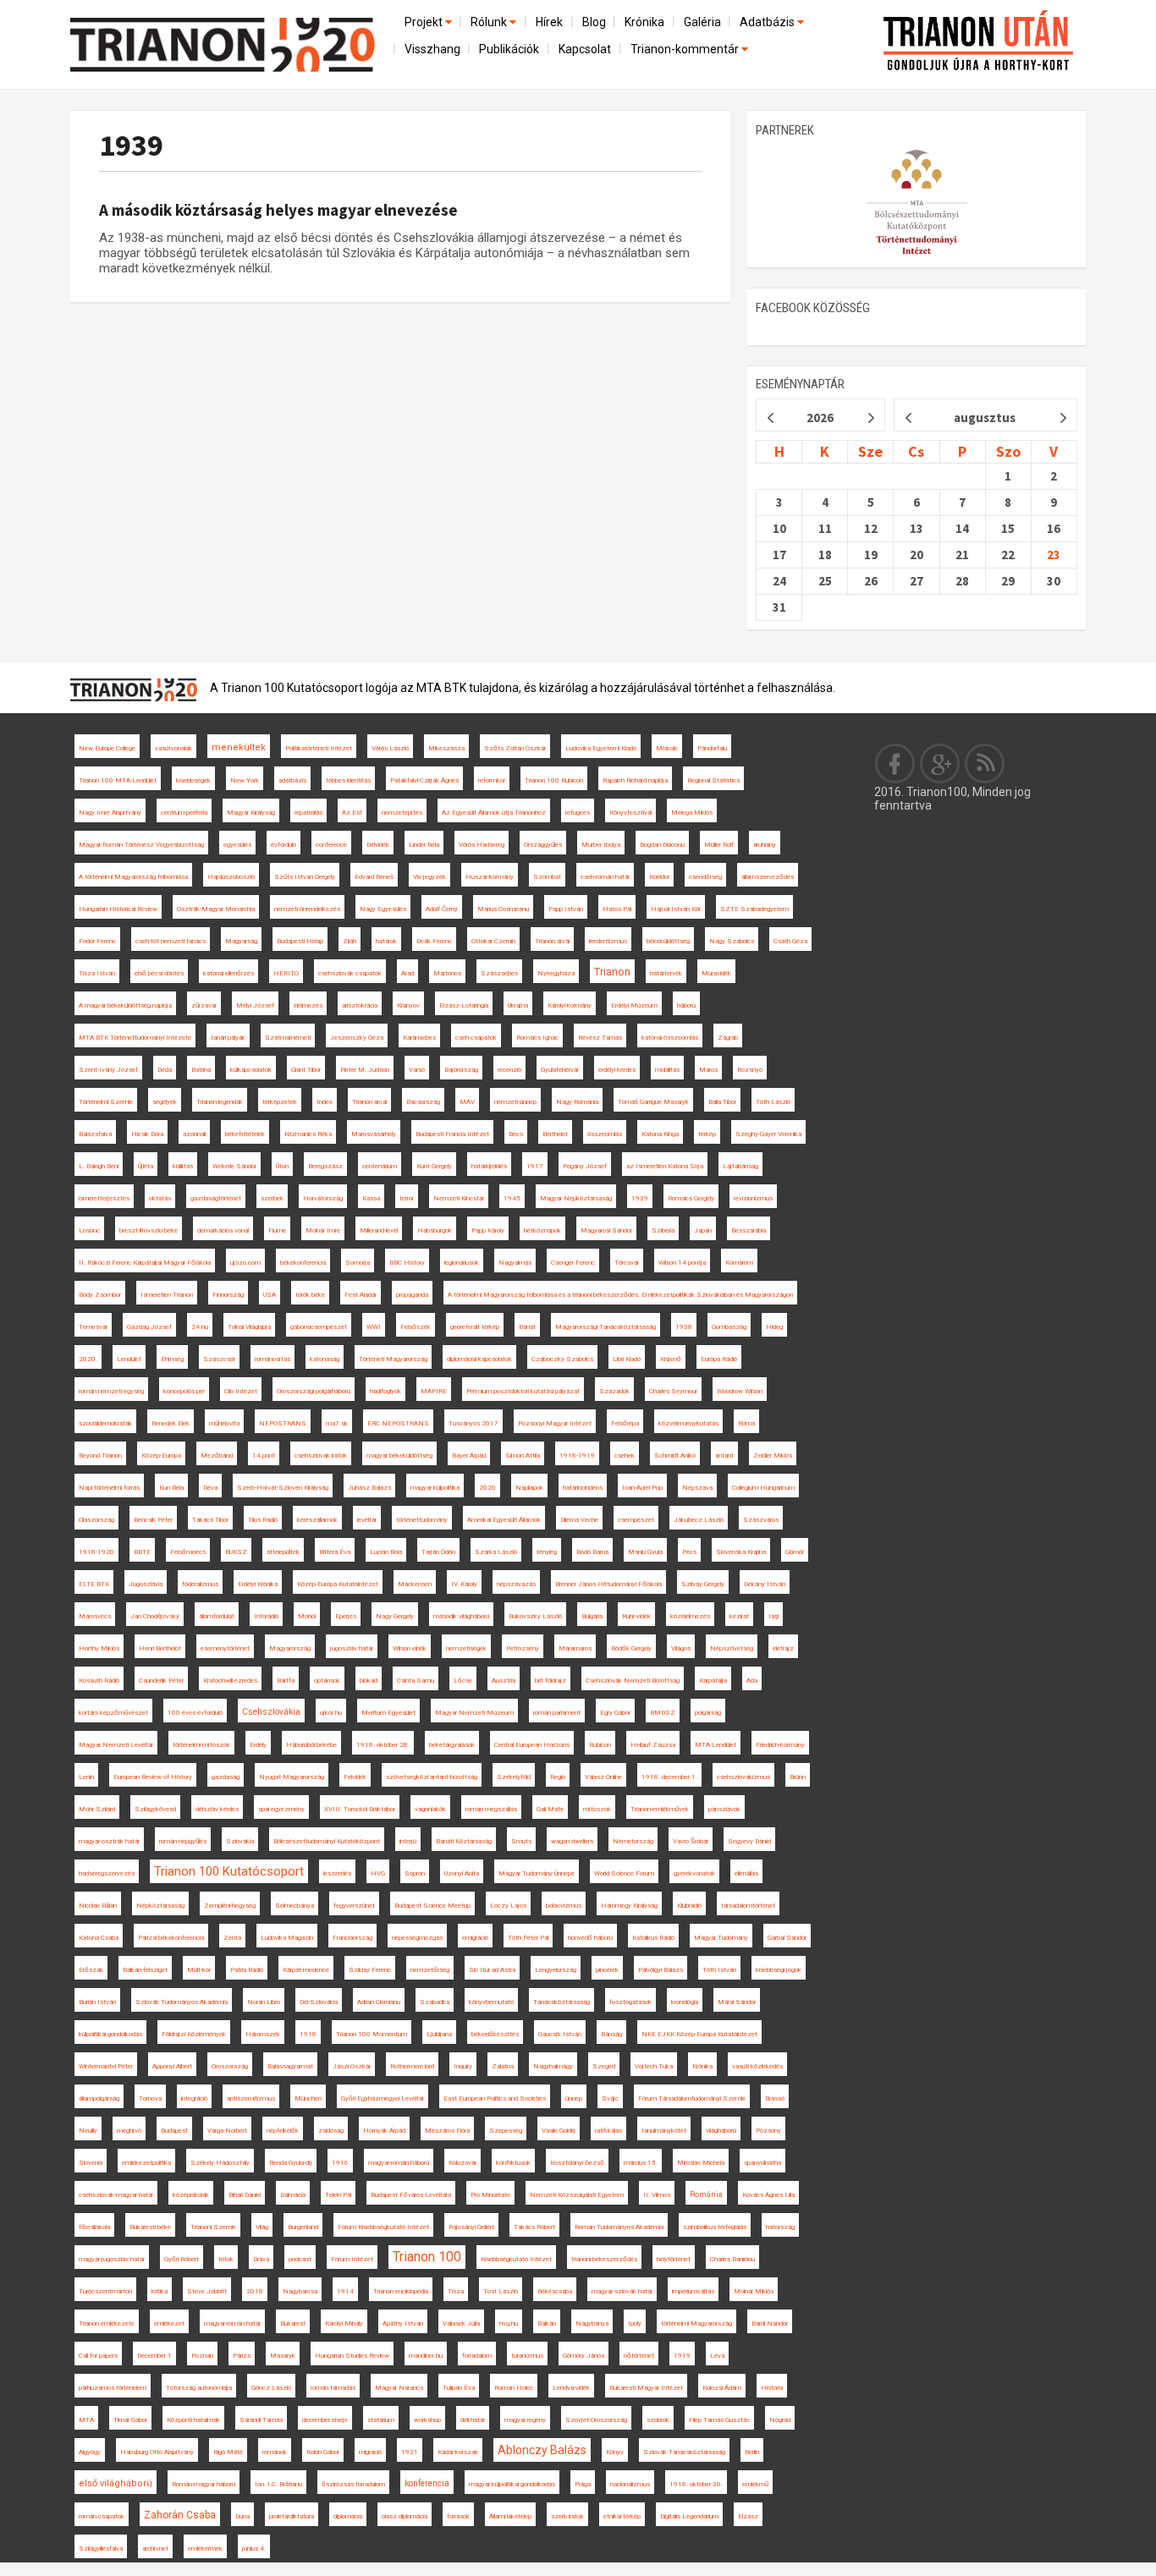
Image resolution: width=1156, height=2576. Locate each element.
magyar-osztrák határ (109, 1841)
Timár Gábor (130, 2420)
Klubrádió (689, 1906)
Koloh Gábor (323, 2452)
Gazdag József (149, 1327)
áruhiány (765, 845)
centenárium (380, 1166)
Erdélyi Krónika (258, 1584)
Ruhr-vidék (636, 1616)
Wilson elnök (410, 1648)
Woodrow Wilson (740, 1391)
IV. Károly (464, 1584)
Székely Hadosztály (220, 2163)
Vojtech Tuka (654, 2066)
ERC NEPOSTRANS (398, 1423)
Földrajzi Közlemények (194, 2034)
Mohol (307, 1616)
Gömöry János (584, 2356)
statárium (381, 2420)
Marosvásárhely (374, 1134)
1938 (684, 1327)
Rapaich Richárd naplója (635, 780)
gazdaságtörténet (216, 1198)
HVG (378, 1873)
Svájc (610, 2098)
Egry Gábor (615, 1713)
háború (686, 1005)
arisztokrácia (360, 1005)
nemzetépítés (402, 813)
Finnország (228, 1295)
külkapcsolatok (251, 1070)
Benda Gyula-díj (291, 2163)
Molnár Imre (323, 1230)
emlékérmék (205, 2549)
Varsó (417, 1070)
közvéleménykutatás (688, 1423)
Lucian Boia (386, 1552)
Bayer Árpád (469, 1456)
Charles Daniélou (732, 2259)
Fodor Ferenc (97, 941)
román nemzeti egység (111, 1391)
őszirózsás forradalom (353, 2484)
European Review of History (153, 1777)
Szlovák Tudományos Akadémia (182, 2002)
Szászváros (761, 1520)
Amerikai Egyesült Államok (504, 1520)
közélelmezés (690, 1616)
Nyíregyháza (556, 973)
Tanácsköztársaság (561, 2002)
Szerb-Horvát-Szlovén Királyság (283, 1488)
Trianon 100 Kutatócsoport (229, 1871)
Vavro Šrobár (691, 1841)
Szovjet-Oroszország (596, 2420)
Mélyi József (255, 1005)
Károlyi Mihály (344, 2323)
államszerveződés (768, 877)
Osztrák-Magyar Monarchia (216, 909)
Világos (681, 1648)
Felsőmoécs (188, 1552)
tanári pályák (228, 1038)
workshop (427, 2420)
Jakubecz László (699, 1520)
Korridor (659, 877)
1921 (410, 2452)
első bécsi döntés (159, 973)
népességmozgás (417, 1938)
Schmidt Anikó (675, 1456)
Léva (717, 2356)
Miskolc (667, 748)
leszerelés (337, 1873)
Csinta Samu (416, 1681)
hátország (780, 2227)
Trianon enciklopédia (401, 2291)
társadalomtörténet (748, 1906)
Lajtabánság (740, 1166)
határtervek (666, 973)
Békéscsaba (555, 2291)
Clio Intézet (241, 1391)
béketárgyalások (452, 1745)
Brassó (775, 2098)
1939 (131, 145)
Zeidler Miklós (773, 1456)
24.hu (200, 1327)
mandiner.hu (426, 2356)
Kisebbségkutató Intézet (516, 2259)
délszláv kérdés (217, 1809)
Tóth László (773, 1102)
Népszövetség (732, 1648)
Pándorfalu (712, 748)
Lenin (86, 1777)
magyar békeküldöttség (399, 1456)
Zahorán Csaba (180, 2515)
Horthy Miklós (99, 1648)
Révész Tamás (600, 1038)
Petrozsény (523, 1648)
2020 (487, 1488)
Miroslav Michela (701, 2163)
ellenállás (746, 1873)
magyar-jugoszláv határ (112, 2259)
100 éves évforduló (195, 1713)
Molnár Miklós (754, 2291)
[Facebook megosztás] (895, 763)
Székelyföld (514, 1777)
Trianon (612, 972)
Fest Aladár (361, 1295)
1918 (308, 2034)
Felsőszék (416, 1327)
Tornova (150, 2098)
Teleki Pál (338, 2195)
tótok (226, 2259)
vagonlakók (430, 1809)
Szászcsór (219, 1359)
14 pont (264, 1456)
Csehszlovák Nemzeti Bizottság (633, 1681)
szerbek (272, 1198)
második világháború (461, 1616)
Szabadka (435, 2002)
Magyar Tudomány (721, 1938)
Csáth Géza (790, 941)
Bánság (611, 2034)
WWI (374, 1327)
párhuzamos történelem (113, 2388)
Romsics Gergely (691, 1198)
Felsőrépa (625, 1423)
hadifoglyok (385, 1391)
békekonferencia (303, 1263)
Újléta (146, 1166)
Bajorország (461, 1070)
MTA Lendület (716, 1745)
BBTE (142, 1552)
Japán (703, 1230)
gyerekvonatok (694, 1873)
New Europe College (107, 748)
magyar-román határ (232, 2323)
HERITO (286, 973)
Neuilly (88, 2131)
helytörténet (674, 2259)
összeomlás (605, 1134)
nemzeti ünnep (515, 1102)
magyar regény (525, 2420)
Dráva (261, 2259)
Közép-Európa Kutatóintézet (338, 1584)
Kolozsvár (462, 2163)
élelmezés (308, 1005)
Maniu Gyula (645, 1552)
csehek (625, 1456)
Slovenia (91, 2163)
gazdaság (226, 1777)
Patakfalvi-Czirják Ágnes (424, 780)
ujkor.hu (331, 1713)
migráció (370, 2452)
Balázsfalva (95, 1134)
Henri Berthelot (160, 1648)
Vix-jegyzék (429, 877)
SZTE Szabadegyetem (754, 909)
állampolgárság (99, 2098)
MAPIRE (434, 1391)
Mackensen (415, 1584)
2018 (255, 2291)
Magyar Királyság (251, 813)
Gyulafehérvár (560, 1070)
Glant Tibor (306, 1070)
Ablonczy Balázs (542, 2450)
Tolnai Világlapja (249, 1327)
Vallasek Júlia (461, 2323)
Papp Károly (488, 1230)
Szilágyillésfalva (101, 2549)
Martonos (447, 973)
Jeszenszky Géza (357, 1038)
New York (245, 780)
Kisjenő (671, 1359)
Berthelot (555, 1134)
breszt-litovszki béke (149, 1230)
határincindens (583, 1488)
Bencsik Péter (153, 1520)
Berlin (752, 2452)
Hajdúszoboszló (231, 877)
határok (386, 941)
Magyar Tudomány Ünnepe (537, 1873)
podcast (300, 2259)
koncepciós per (184, 1391)
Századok (614, 1391)
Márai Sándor (737, 2002)
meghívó (129, 2131)
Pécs (689, 1552)
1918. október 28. (383, 1745)
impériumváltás (693, 2291)
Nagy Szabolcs (732, 941)
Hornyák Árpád (384, 2131)
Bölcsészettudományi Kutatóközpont (327, 1841)
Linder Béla (424, 845)
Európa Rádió (719, 1359)
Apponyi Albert (172, 2066)
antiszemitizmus (251, 2098)
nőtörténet (639, 2356)
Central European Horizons (532, 1745)
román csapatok (102, 2516)
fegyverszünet (354, 1906)
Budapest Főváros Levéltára (411, 2195)
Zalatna (503, 2066)
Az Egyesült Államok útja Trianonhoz (494, 813)
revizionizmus (753, 1198)
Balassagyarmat (290, 2066)
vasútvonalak (173, 748)
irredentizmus (608, 941)
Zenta (232, 1938)
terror (407, 1198)
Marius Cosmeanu (503, 909)
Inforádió (266, 1616)
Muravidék (716, 973)
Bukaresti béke (150, 2227)
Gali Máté (550, 1809)
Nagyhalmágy (553, 2066)
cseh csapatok (476, 1038)
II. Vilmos (657, 2195)
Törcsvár (627, 1263)
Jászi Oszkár (352, 2066)
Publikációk (509, 49)
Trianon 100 (427, 2257)
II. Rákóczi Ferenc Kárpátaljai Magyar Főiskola (145, 1263)
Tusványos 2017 (473, 1423)
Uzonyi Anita (462, 1873)
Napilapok (529, 1488)
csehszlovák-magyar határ (116, 2195)
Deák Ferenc (434, 941)
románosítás (272, 1359)
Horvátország (323, 1198)
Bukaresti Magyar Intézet (646, 2388)
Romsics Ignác (537, 1038)
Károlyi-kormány (570, 1005)
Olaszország (96, 1520)
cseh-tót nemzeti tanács (171, 941)
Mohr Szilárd (97, 1809)
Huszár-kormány (490, 877)
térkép (707, 1134)
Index (325, 1102)
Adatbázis (768, 22)
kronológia (685, 2002)
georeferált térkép (475, 1327)
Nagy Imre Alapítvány (110, 813)
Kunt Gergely (434, 1166)
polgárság (708, 1713)
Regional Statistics (713, 780)
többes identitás (348, 780)
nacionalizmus (630, 2484)
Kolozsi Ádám (722, 2388)
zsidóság (331, 2131)
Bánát (527, 1327)
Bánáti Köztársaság (464, 1841)
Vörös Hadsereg (482, 845)
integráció (194, 2098)
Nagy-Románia (577, 1102)
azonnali (194, 1134)
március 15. (641, 2163)
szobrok (658, 2420)
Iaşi (773, 1616)
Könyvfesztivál (630, 813)
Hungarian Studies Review (352, 2356)
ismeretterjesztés (104, 1198)
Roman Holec (514, 2388)
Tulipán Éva (459, 2388)
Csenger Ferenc (573, 1263)
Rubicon (600, 1745)
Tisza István (97, 973)
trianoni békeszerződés (604, 2259)
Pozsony (768, 2131)
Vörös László (390, 748)
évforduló (283, 845)
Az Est (352, 813)
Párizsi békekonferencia (171, 1938)
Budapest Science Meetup (432, 1906)
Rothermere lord (412, 2066)
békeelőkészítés (495, 2034)
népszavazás (516, 1584)
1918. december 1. (669, 1777)
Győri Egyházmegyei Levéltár (383, 2098)
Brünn (798, 1777)
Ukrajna (518, 1005)
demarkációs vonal (223, 1230)
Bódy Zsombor (100, 1295)
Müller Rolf (719, 845)
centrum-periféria (184, 813)
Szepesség (506, 2131)
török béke (310, 1295)
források (458, 2516)
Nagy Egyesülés (383, 909)
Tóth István (719, 1970)
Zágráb (728, 1038)
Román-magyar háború (204, 2484)
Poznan (202, 2356)
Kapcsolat (585, 49)
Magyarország (290, 1648)
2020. (88, 1359)
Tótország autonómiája (199, 2388)
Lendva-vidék (571, 2388)
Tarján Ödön (438, 1552)
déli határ (473, 2420)
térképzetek (280, 1102)
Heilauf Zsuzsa (653, 1745)
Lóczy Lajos (508, 1906)
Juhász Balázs (369, 1488)
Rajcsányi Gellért (471, 2227)
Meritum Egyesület (388, 1713)
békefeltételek (245, 1134)
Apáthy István (403, 2323)
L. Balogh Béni (99, 1166)
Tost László (501, 2291)
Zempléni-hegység (230, 1906)
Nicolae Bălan (98, 1906)
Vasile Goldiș (559, 2131)
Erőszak (91, 1970)
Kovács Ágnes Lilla (768, 2195)
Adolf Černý (442, 909)
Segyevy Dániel (749, 1841)
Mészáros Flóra (447, 2131)
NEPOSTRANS (283, 1423)
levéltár (367, 1520)
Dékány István (765, 1584)
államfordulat (217, 1616)
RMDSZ (663, 1713)
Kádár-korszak (458, 2452)
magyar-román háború (399, 2163)
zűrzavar (204, 1005)
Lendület (129, 1359)
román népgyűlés (183, 1841)
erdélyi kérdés (617, 1070)
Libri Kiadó (627, 1359)
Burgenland (303, 2227)
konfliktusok (513, 2163)
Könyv (615, 2452)
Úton (282, 1166)
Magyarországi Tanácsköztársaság (606, 1327)
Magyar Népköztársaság (576, 1198)
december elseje (325, 2420)
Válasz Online (603, 1777)
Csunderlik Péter (161, 1681)
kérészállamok (317, 1520)
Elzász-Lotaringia (464, 1005)
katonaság (325, 1359)
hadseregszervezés (107, 1873)
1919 (682, 2356)
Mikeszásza (446, 748)
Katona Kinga (660, 1134)
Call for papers (98, 2356)
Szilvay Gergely (703, 1584)
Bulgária (592, 1616)
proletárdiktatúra (292, 2516)
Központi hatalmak (193, 2420)
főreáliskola (94, 2227)
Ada (752, 1681)
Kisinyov (408, 1005)
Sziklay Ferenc (370, 1970)
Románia (706, 2194)
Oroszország (230, 2066)
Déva (210, 1488)
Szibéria (663, 1230)
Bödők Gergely (631, 1648)
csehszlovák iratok (321, 1456)
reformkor (492, 780)
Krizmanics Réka (308, 1134)
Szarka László (496, 1552)
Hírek (549, 22)
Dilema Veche (579, 1520)
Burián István (97, 2002)
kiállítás (183, 1166)
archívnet (155, 2549)
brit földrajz (550, 1681)
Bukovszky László (535, 1616)
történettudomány (422, 1520)
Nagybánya (592, 2323)
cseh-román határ (605, 877)
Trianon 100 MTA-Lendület (118, 780)
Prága (583, 2484)
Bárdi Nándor (770, 2323)
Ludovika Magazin (287, 1938)
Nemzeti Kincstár (459, 1198)
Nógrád (780, 2420)
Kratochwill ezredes (230, 1681)
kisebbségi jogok (779, 1970)
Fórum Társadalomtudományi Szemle (692, 2098)
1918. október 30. (696, 2484)
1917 (535, 1166)
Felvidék (355, 1777)
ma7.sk (337, 1423)
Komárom (739, 1263)
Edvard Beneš (374, 877)
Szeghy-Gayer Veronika (768, 1134)
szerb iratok (567, 2516)
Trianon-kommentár (686, 49)
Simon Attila (523, 1456)
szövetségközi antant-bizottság (432, 1777)
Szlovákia (240, 1841)
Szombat (547, 877)
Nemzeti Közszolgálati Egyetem (577, 2195)
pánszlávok (724, 1809)
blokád (369, 1681)
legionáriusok (462, 1263)
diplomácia (348, 2516)
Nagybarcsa (300, 2291)
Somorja (358, 1263)
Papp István (566, 909)
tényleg (547, 1552)
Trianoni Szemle (213, 2227)
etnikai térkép (622, 2516)
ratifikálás (608, 2131)
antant (724, 1456)
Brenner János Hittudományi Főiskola (608, 1584)
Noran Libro (264, 2002)
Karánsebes (419, 1038)
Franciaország (352, 1938)
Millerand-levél (379, 1230)
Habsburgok (435, 1230)
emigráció (475, 1938)
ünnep (574, 2098)
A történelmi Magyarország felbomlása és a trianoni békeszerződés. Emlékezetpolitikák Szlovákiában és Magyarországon (620, 1295)
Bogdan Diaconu (662, 845)
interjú (408, 1841)
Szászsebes (499, 973)
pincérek (607, 1970)
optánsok (327, 1681)
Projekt (425, 22)
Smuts (521, 1841)
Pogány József (585, 1166)
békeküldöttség (668, 941)
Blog (594, 22)
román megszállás (491, 1809)
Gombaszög (729, 1327)
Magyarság (241, 941)
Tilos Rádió (263, 1520)
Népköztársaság (160, 1906)
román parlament (557, 1713)
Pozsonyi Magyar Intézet (555, 1423)
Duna (242, 2516)
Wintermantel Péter (106, 2066)
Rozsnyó (750, 1070)
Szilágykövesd (155, 1809)
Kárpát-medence (306, 1970)
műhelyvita (224, 1423)
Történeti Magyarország (393, 1359)
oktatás (160, 1198)
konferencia (427, 2483)
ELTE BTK (94, 1584)
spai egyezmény (281, 1809)
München (308, 2098)
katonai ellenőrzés (228, 973)
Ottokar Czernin (493, 941)
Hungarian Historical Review (118, 909)
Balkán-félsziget (145, 1970)
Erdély (258, 1745)
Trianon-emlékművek (660, 1809)
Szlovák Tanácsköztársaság (684, 2452)
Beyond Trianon (100, 1456)
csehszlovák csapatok (350, 973)
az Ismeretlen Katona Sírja (665, 1166)
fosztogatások (630, 2002)
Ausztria (504, 1681)
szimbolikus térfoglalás (715, 2227)
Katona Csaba (99, 1938)
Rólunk (490, 22)
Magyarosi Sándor (606, 1230)
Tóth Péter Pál (528, 1938)
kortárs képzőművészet (113, 1713)
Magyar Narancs (399, 2388)
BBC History (407, 1263)
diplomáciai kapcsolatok (479, 1359)
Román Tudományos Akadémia (619, 2227)
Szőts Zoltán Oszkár (515, 748)
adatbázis (292, 780)
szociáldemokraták (105, 1423)
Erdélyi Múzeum (634, 1005)
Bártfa (286, 1681)
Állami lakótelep (510, 2516)
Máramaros (575, 1648)
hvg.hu (509, 2323)
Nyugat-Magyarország (292, 1777)
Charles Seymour (673, 1391)
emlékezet (169, 2323)
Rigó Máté (228, 2452)
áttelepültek (283, 1552)
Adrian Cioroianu (379, 2002)
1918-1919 (577, 1456)
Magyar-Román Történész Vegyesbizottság (141, 845)
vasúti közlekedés (757, 2066)
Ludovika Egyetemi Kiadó (601, 748)
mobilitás (667, 1070)
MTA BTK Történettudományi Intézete (135, 1038)
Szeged (604, 2066)
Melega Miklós (692, 813)
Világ (262, 2227)
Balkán (547, 2323)
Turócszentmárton (105, 2291)
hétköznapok (542, 1230)
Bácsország (423, 1102)
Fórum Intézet (352, 2259)
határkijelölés (489, 1166)
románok (275, 2452)
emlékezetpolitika (146, 2163)
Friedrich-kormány (780, 1745)
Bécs (516, 1134)
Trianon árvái (552, 941)
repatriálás (308, 813)
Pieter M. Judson (365, 1070)
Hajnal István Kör (676, 909)
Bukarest (293, 2323)
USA (270, 1295)
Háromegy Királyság (629, 1906)
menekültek (239, 747)
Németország (633, 1841)
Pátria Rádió (247, 1970)
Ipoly (635, 2323)
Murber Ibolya (601, 845)
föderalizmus (200, 1584)
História (772, 2388)
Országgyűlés (543, 845)
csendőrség (705, 877)
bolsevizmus (564, 1906)
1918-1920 (96, 1552)
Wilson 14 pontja (682, 1263)
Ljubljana (439, 2034)
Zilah (350, 941)
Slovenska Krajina (741, 1552)
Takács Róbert (534, 2227)
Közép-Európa (161, 1456)
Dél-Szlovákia (319, 2002)
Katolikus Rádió (653, 1938)
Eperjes (346, 1616)
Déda (165, 1070)
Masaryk (283, 2356)
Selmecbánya (295, 1906)
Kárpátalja (713, 1681)
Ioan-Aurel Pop (642, 1488)
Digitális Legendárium (689, 2516)
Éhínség (172, 1359)
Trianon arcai (369, 1102)
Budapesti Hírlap (300, 941)
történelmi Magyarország (696, 2323)
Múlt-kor (199, 1970)
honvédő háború (590, 1938)
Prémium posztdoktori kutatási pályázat (523, 1391)
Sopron (415, 1873)
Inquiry (463, 2066)
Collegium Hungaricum (763, 1488)
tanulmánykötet (664, 2131)
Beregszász (325, 1166)
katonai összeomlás (670, 1038)
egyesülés (237, 845)
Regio (558, 1777)
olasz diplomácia (405, 2516)
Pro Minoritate (490, 2195)
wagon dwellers (572, 1841)
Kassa (371, 1198)
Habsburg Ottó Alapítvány (157, 2452)
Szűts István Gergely (305, 877)
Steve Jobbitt (207, 2291)
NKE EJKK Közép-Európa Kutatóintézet (699, 2034)
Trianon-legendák (220, 1102)
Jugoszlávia (146, 1584)
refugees (578, 813)
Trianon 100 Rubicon (554, 780)
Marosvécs (95, 1616)
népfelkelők (283, 2131)
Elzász (748, 2516)
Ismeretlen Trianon (167, 1295)
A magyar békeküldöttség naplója (125, 1005)
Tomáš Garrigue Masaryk (653, 1102)
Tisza (456, 2291)
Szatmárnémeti (288, 1038)
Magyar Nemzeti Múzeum (474, 1713)
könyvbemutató (491, 2002)
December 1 (154, 2356)
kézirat (739, 1616)
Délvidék (378, 845)
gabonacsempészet (319, 1327)
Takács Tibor (210, 1520)
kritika (160, 2291)
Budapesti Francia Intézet (452, 1134)
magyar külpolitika (435, 1488)
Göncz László (271, 2388)
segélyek (165, 1102)
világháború (721, 2131)
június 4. (254, 2549)
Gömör (795, 1552)
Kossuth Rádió (99, 1681)
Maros (708, 1070)
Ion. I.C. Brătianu (278, 2484)
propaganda (412, 1295)
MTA (86, 2420)
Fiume (277, 1230)
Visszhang (432, 49)
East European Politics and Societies (495, 2098)
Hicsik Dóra (147, 1134)
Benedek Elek (171, 1423)
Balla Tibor (722, 1102)
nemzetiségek (466, 1648)
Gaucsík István (560, 2034)
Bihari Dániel (245, 2195)
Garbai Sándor (787, 1938)
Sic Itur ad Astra (492, 1970)
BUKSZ (236, 1552)
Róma (746, 1423)
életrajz (783, 1648)
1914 (345, 2291)
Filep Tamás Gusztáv (719, 2420)
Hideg (774, 1327)
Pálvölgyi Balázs (661, 1970)
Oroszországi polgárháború (314, 1391)
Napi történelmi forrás (109, 1488)
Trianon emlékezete (107, 2323)
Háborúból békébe (311, 1745)
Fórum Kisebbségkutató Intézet (383, 2227)
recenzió (509, 1070)
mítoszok (597, 1809)
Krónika (644, 22)
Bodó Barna (592, 1552)
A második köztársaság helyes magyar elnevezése (278, 210)
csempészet (636, 1520)
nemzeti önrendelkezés (307, 909)
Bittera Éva (335, 1552)
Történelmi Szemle (106, 1102)
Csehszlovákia (271, 1712)
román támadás (333, 2388)
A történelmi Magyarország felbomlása (133, 877)
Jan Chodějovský (155, 1616)
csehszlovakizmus (743, 1777)
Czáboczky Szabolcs (562, 1359)
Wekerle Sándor (234, 1166)
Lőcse (463, 1681)
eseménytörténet (225, 1648)
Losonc (89, 1230)
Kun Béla (171, 1488)
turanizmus (527, 2356)
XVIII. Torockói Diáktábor (360, 1809)
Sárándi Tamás (261, 2420)
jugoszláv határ (352, 1648)
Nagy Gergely (395, 1616)
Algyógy (90, 2452)
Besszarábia (749, 1230)
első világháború (116, 2483)
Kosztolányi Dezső (577, 2163)
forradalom (477, 2356)
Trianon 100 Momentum (372, 2034)
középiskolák (191, 2195)
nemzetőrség (430, 1970)
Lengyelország (556, 1970)
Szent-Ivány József (108, 1070)
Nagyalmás (515, 1263)
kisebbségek (193, 780)
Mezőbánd (217, 1456)
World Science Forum (624, 1873)
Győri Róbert (182, 2259)
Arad (407, 973)
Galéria (702, 22)
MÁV (467, 1102)
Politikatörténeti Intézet (319, 748)
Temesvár (93, 1327)
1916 (340, 2163)
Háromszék (263, 2034)
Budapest (174, 2131)
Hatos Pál (617, 909)
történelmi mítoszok (201, 1745)
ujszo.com (245, 1263)
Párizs (242, 2356)
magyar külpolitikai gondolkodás (512, 2484)
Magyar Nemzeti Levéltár (116, 1745)
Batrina (201, 1070)
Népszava (697, 1488)
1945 (512, 1198)
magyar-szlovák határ (622, 2291)
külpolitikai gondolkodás (110, 2034)
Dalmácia (293, 2195)
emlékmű (755, 2484)
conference (331, 845)
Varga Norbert (227, 2131)
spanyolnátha (762, 2163)
